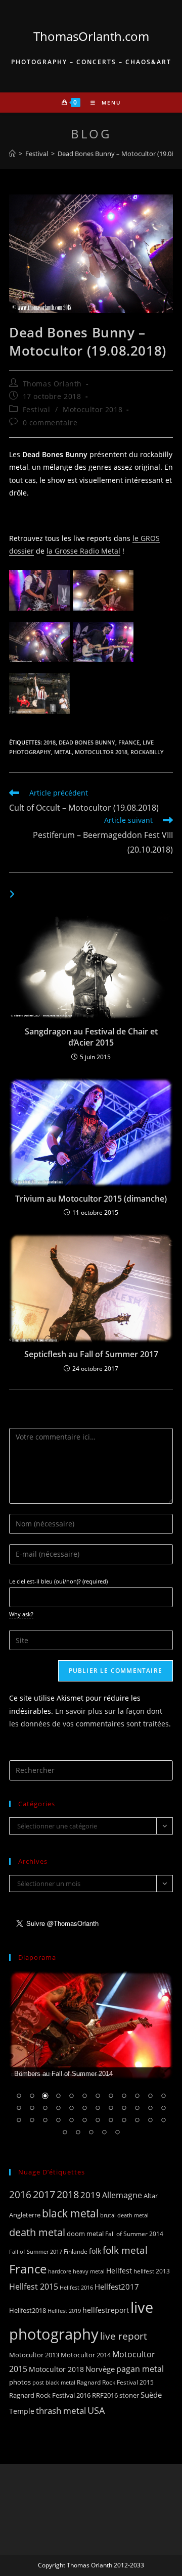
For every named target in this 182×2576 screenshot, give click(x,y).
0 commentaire (50, 423)
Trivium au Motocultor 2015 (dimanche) (91, 1199)
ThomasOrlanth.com (91, 36)
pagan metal (140, 2369)
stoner (129, 2395)
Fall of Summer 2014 (134, 2234)
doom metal (85, 2234)
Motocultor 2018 (93, 409)
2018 (50, 742)
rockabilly (147, 752)
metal (63, 752)
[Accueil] (12, 154)
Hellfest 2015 (34, 2287)
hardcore (60, 2271)
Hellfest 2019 (64, 2311)
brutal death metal (124, 2215)
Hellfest (119, 2271)
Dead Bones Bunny (87, 742)
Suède (151, 2395)
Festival (37, 409)
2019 (90, 2195)
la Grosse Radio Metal (83, 551)
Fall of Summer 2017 (36, 2251)
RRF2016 (105, 2395)
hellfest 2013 (152, 2271)
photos (20, 2382)
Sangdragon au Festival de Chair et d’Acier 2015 (91, 1037)
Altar (151, 2196)
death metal (37, 2232)
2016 (20, 2194)
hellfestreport (106, 2310)
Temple (22, 2411)
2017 (44, 2194)
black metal (70, 2213)
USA (96, 2410)
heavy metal (89, 2271)
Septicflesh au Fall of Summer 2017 (91, 1354)
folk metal (125, 2250)
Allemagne (122, 2195)
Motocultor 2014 (86, 2355)
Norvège (100, 2369)
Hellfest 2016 (76, 2287)
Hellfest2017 (117, 2287)
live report (124, 2336)
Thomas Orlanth (52, 384)
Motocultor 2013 (34, 2355)
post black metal (54, 2382)
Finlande (76, 2251)
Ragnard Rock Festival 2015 (115, 2382)
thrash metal (61, 2411)
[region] (91, 2060)
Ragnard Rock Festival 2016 (50, 2395)
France (129, 742)
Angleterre (25, 2215)
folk (95, 2251)
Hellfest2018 (28, 2311)
